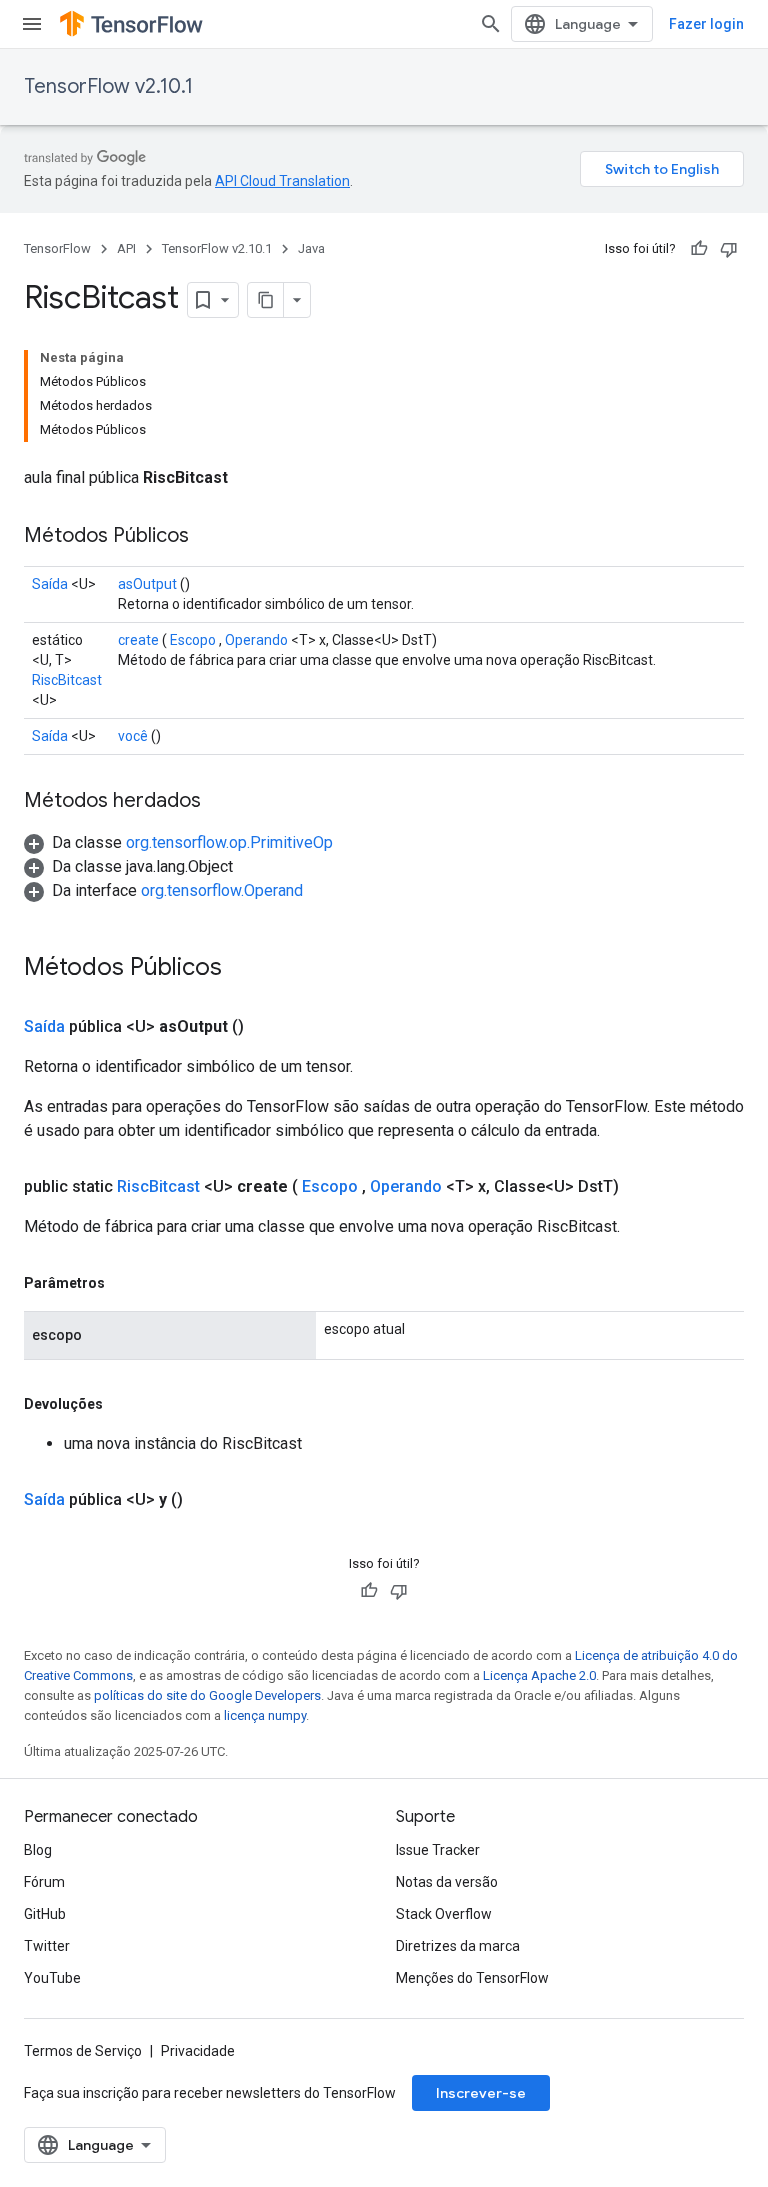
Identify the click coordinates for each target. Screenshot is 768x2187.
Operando (256, 640)
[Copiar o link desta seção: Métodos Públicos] (209, 537)
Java (311, 248)
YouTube (52, 1978)
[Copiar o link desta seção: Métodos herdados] (221, 802)
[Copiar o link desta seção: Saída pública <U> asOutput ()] (268, 1027)
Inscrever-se (481, 2093)
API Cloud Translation (282, 181)
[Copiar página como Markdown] (266, 300)
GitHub (45, 1914)
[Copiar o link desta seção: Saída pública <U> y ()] (207, 1500)
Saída (50, 584)
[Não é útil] (729, 249)
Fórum (44, 1882)
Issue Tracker (438, 1850)
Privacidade (198, 2051)
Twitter (47, 1946)
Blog (38, 1850)
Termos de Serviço (83, 2051)
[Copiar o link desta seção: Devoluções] (123, 1404)
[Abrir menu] (32, 24)
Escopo (193, 640)
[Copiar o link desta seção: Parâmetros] (125, 1283)
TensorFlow (57, 248)
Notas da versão (447, 1882)
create (138, 640)
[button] (178, 842)
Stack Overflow (444, 1914)
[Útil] (699, 249)
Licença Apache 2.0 (539, 1675)
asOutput (147, 584)
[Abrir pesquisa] (491, 24)
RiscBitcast (67, 680)
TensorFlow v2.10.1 (108, 86)
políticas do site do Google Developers (207, 1695)
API (126, 248)
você (133, 736)
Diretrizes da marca (458, 1946)
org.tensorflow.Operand (222, 890)
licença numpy (265, 1715)
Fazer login (706, 24)
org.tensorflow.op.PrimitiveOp (229, 842)
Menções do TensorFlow (472, 1978)
